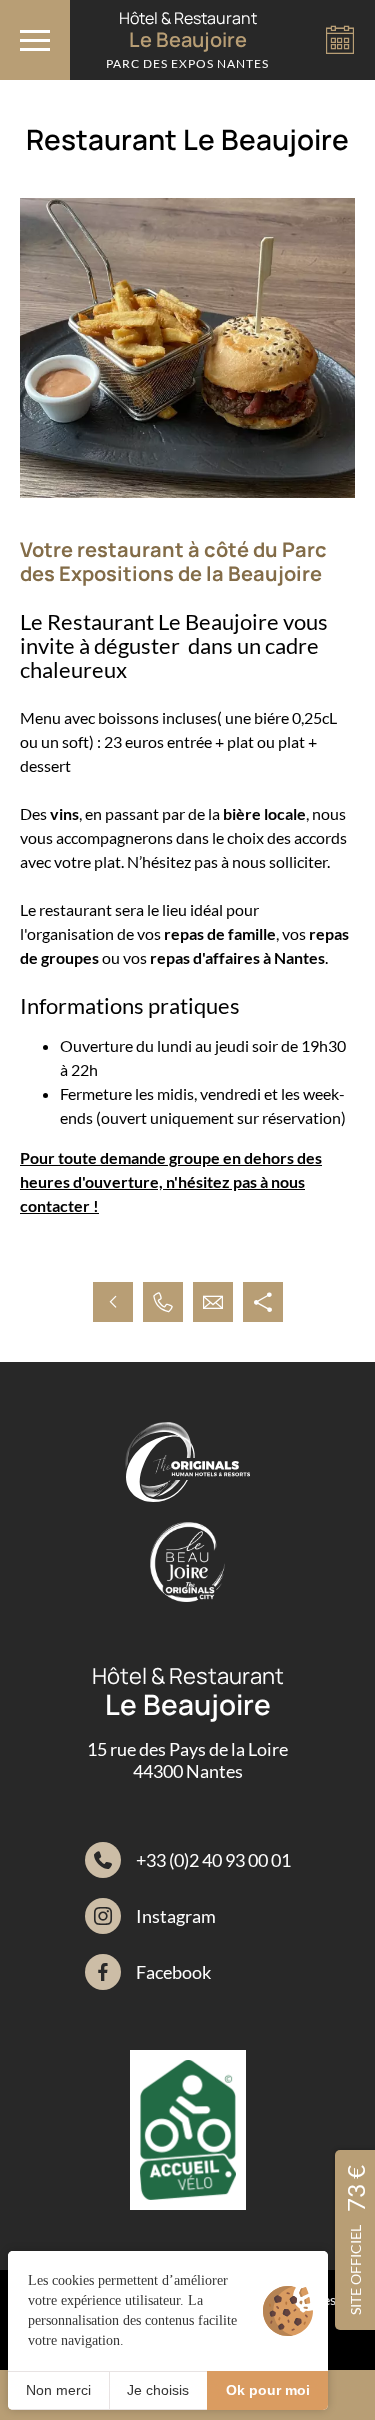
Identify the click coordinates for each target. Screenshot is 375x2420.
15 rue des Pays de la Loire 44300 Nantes (187, 1760)
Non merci (58, 2390)
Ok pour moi (268, 2390)
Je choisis (158, 2390)
